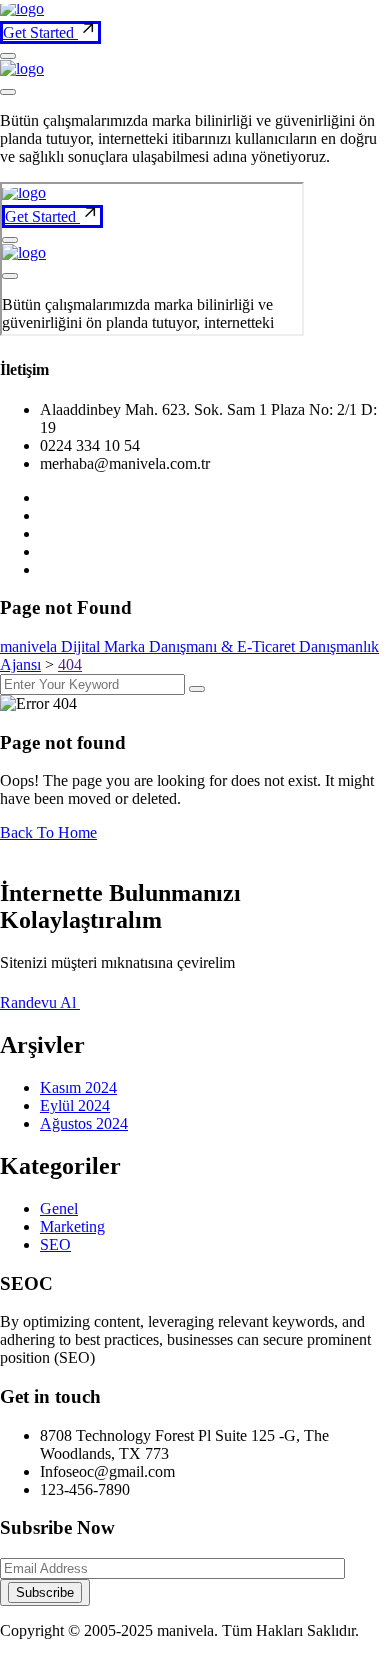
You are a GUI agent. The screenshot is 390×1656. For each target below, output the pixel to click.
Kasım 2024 (78, 1087)
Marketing (72, 1226)
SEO (55, 1244)
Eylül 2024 (75, 1105)
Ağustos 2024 (84, 1123)
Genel (59, 1208)
